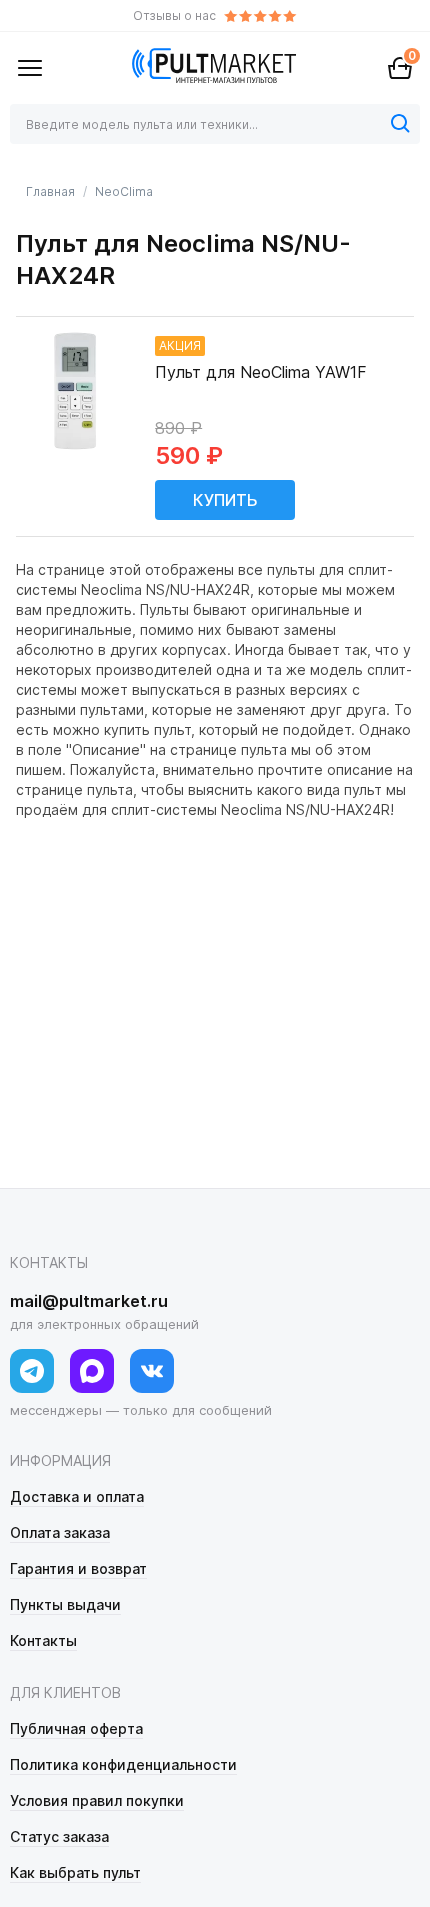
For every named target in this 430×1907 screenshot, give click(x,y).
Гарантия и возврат (78, 1568)
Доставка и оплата (77, 1496)
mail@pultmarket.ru (89, 1301)
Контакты (43, 1640)
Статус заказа (59, 1836)
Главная (50, 191)
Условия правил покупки (97, 1800)
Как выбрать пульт (75, 1872)
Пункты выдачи (65, 1604)
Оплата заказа (60, 1532)
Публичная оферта (76, 1728)
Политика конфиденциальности (123, 1764)
